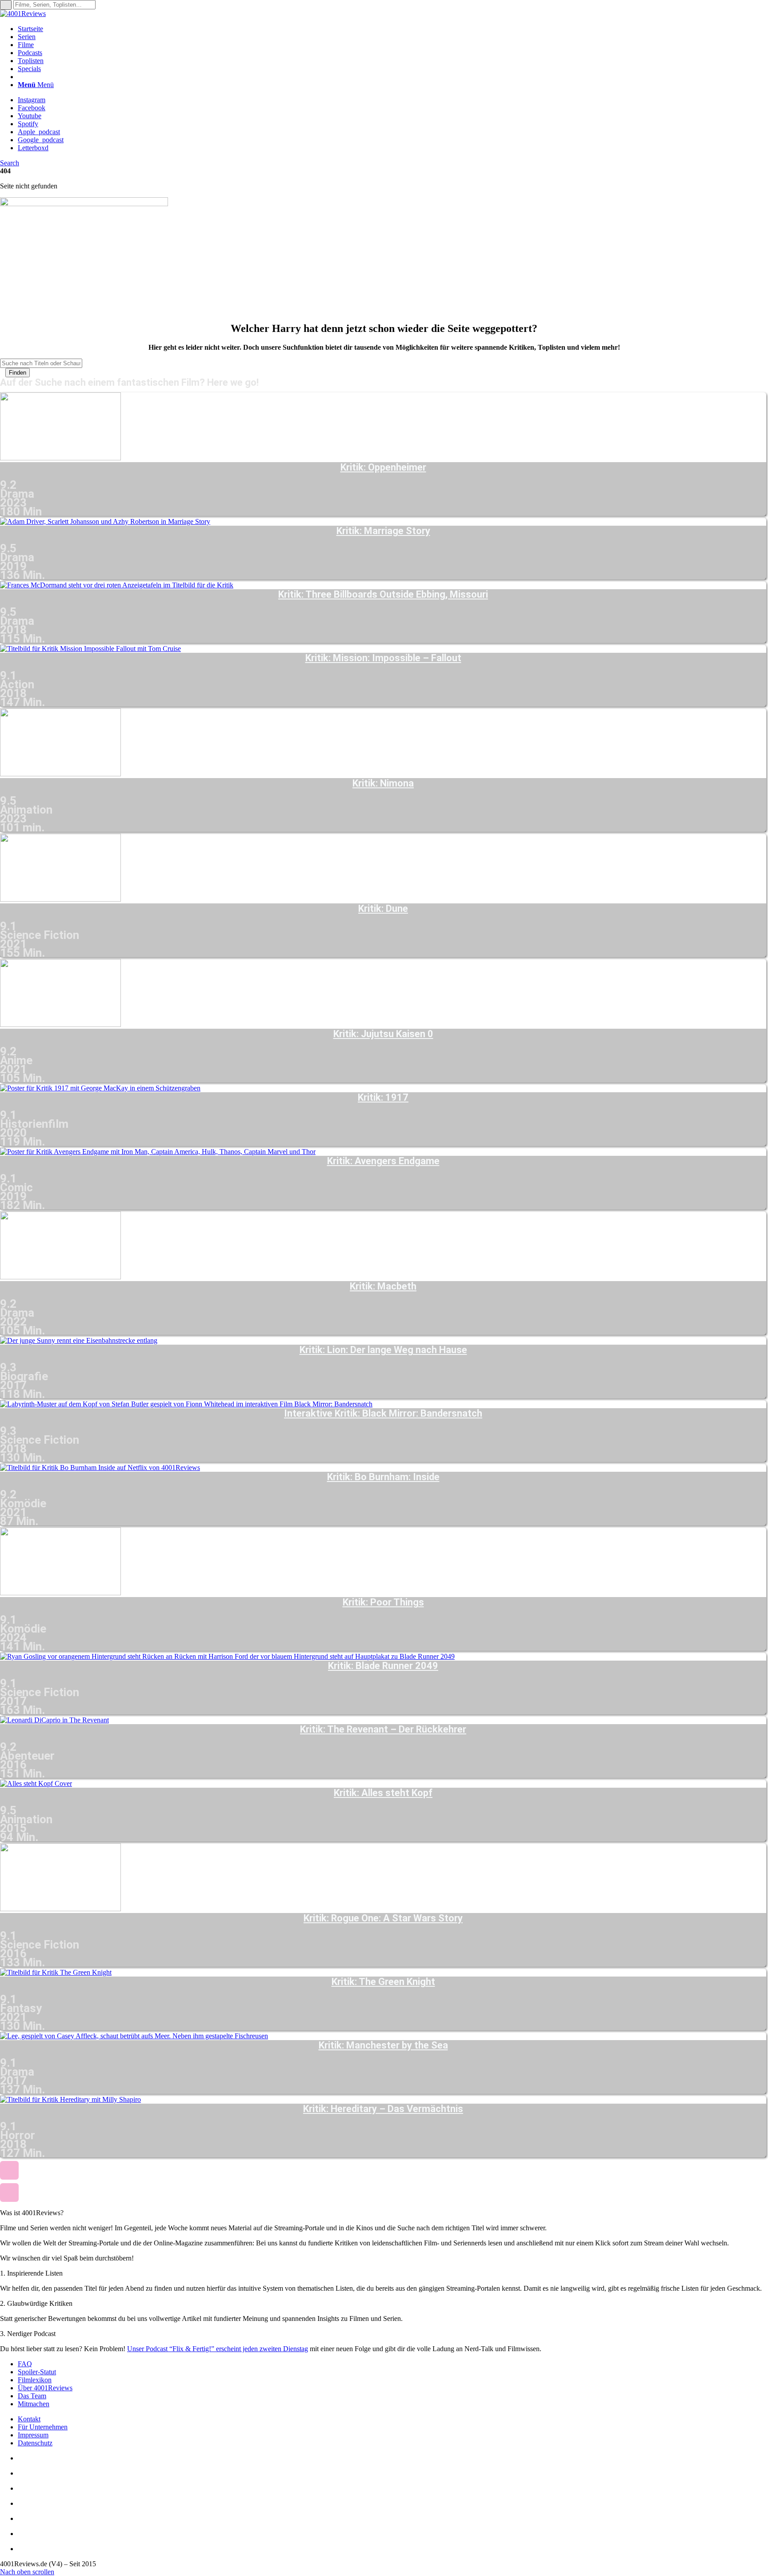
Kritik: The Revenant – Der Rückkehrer (383, 1729)
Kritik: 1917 (383, 1098)
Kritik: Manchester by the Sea (383, 2045)
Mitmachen (34, 2404)
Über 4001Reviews (45, 2388)
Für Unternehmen (43, 2427)
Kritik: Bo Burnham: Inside (383, 1477)
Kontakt (29, 2419)
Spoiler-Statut (37, 2372)
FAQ (25, 2364)
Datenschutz (35, 2443)
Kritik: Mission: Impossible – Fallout (383, 658)
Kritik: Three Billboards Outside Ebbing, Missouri (383, 595)
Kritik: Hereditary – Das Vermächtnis (383, 2109)
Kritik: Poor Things (383, 1602)
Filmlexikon (35, 2380)
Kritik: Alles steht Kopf (383, 1793)
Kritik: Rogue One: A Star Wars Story (383, 1918)
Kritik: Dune (383, 909)
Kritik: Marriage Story (383, 531)
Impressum (33, 2435)
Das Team (32, 2396)
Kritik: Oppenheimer (383, 467)
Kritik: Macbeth (383, 1286)
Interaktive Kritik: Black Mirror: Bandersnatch (383, 1414)
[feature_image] (60, 458)
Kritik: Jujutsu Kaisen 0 (383, 1034)
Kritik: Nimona (383, 783)
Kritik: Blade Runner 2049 (383, 1666)
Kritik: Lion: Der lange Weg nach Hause (383, 1350)
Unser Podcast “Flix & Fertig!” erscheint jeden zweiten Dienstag (218, 2349)
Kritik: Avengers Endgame (383, 1161)
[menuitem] (393, 29)
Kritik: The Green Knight (383, 1982)
